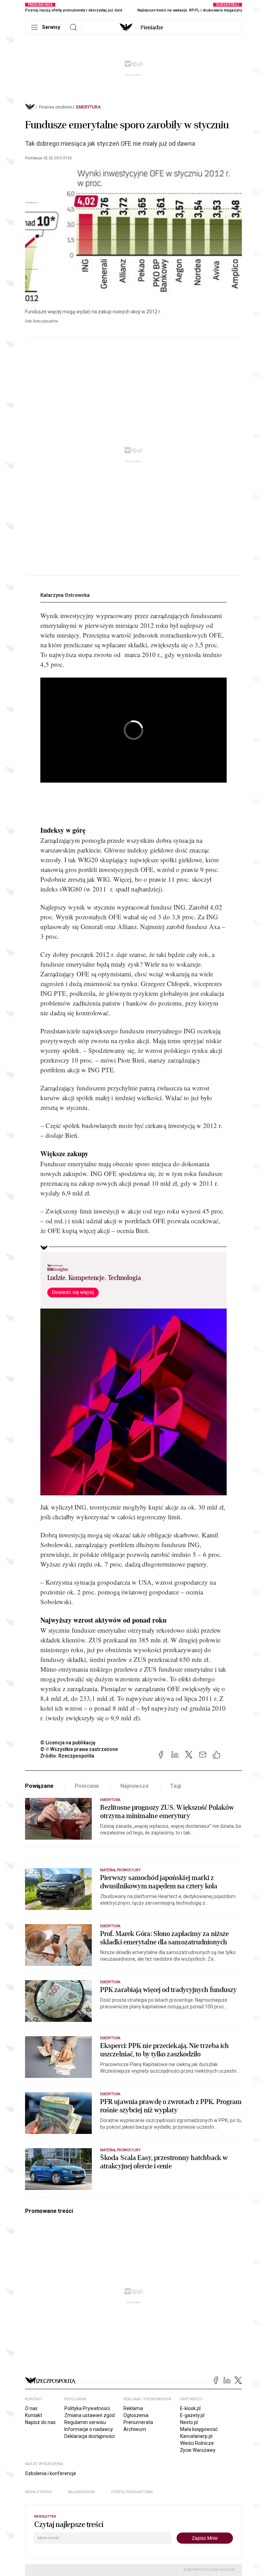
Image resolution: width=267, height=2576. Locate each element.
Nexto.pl (189, 2422)
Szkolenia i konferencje (51, 2473)
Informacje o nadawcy (89, 2429)
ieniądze (152, 27)
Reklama (133, 2408)
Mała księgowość (199, 2429)
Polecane (87, 1786)
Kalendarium (82, 2492)
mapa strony (39, 2492)
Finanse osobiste (55, 107)
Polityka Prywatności (87, 2408)
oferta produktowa (132, 2492)
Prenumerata (138, 2422)
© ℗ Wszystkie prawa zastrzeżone (79, 1749)
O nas (31, 2408)
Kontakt (34, 2415)
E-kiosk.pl (190, 2408)
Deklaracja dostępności (90, 2436)
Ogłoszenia (136, 2415)
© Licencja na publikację (68, 1743)
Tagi (176, 1786)
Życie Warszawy (198, 2450)
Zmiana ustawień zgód (90, 2415)
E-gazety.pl (192, 2415)
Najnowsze (135, 1786)
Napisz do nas (40, 2422)
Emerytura (88, 107)
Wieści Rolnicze (197, 2443)
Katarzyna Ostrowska (65, 595)
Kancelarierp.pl (196, 2436)
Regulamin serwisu (85, 2422)
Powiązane (39, 1786)
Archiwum (135, 2429)
